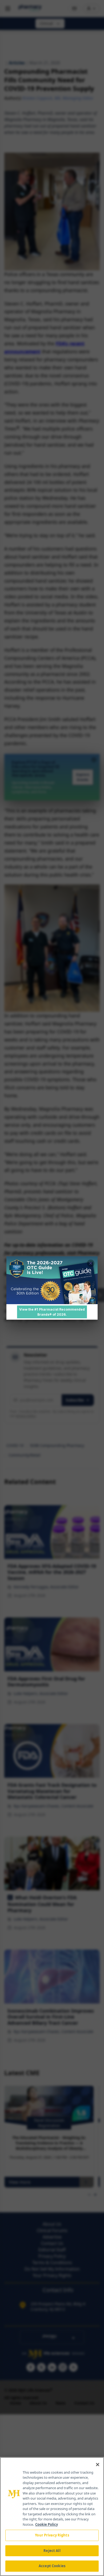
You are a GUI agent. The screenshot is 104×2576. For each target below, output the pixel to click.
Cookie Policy (47, 2524)
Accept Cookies (52, 2566)
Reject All (52, 2551)
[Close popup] (91, 1263)
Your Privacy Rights (52, 2535)
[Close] (98, 2465)
